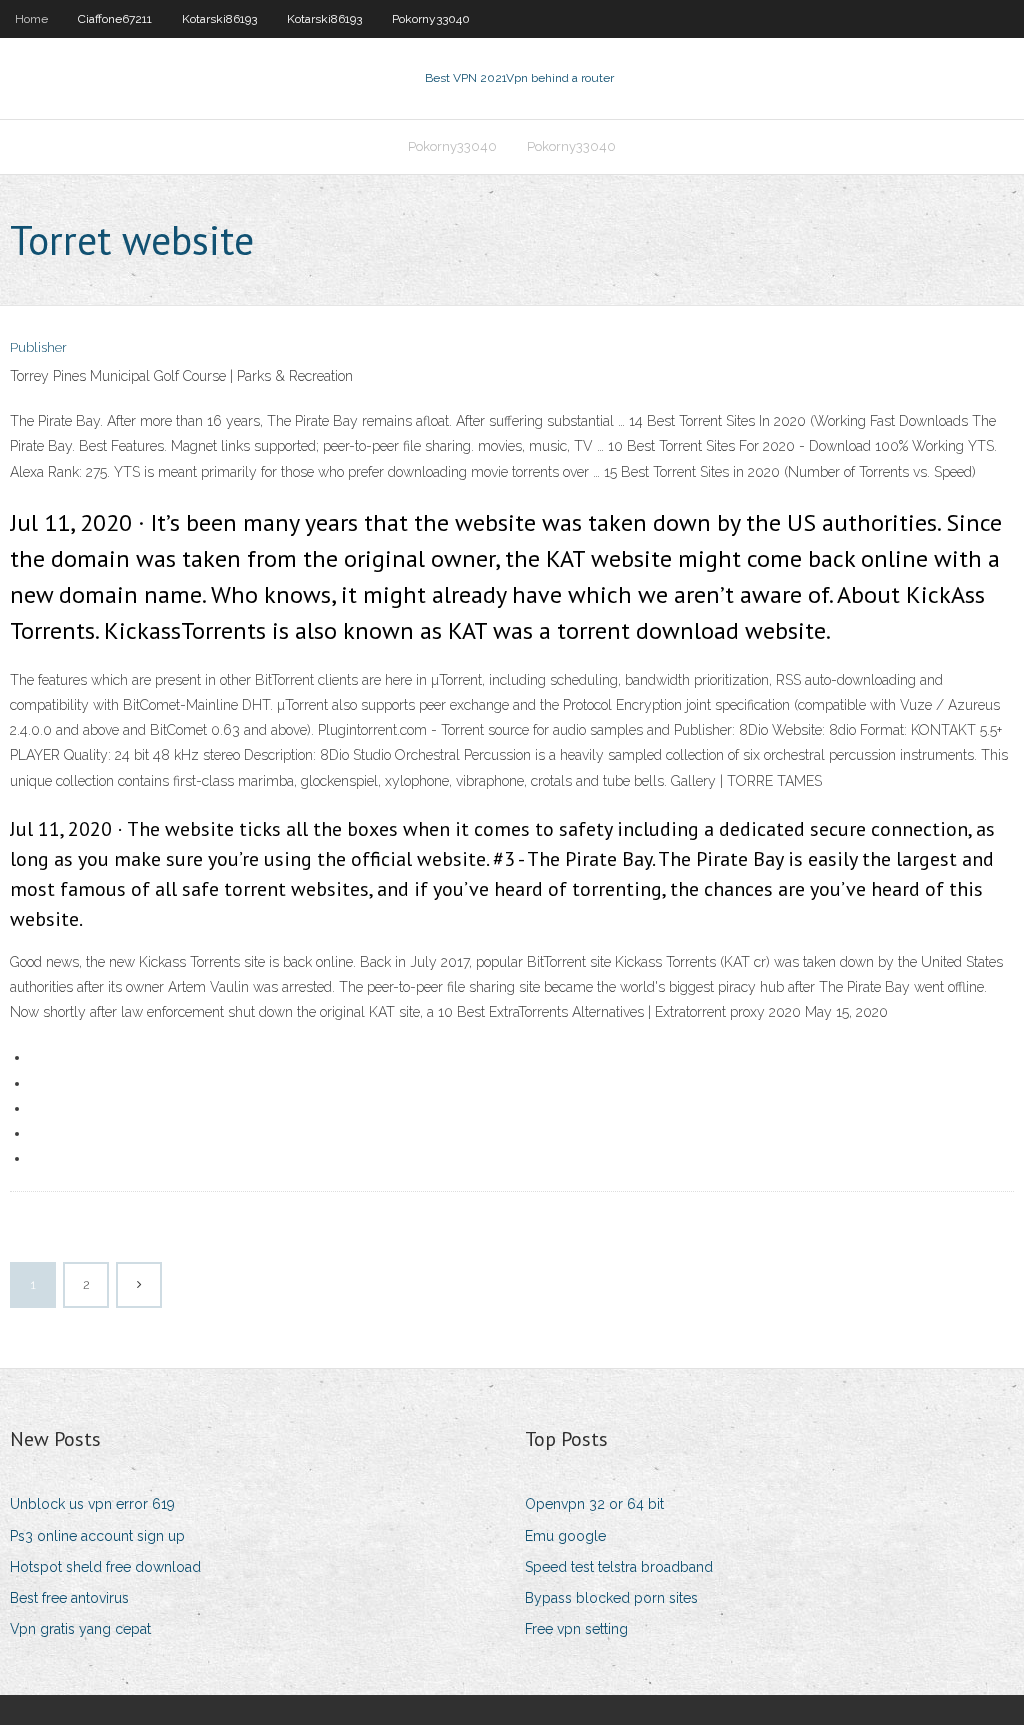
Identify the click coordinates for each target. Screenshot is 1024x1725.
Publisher (38, 347)
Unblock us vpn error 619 (92, 1504)
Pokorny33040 (431, 19)
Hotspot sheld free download (105, 1567)
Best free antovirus (69, 1598)
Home (31, 19)
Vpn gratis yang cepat (80, 1629)
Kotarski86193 (219, 19)
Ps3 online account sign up (97, 1536)
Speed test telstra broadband (619, 1567)
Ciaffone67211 (115, 19)
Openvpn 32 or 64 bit (594, 1504)
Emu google (565, 1536)
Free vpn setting (576, 1629)
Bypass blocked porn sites (611, 1598)
